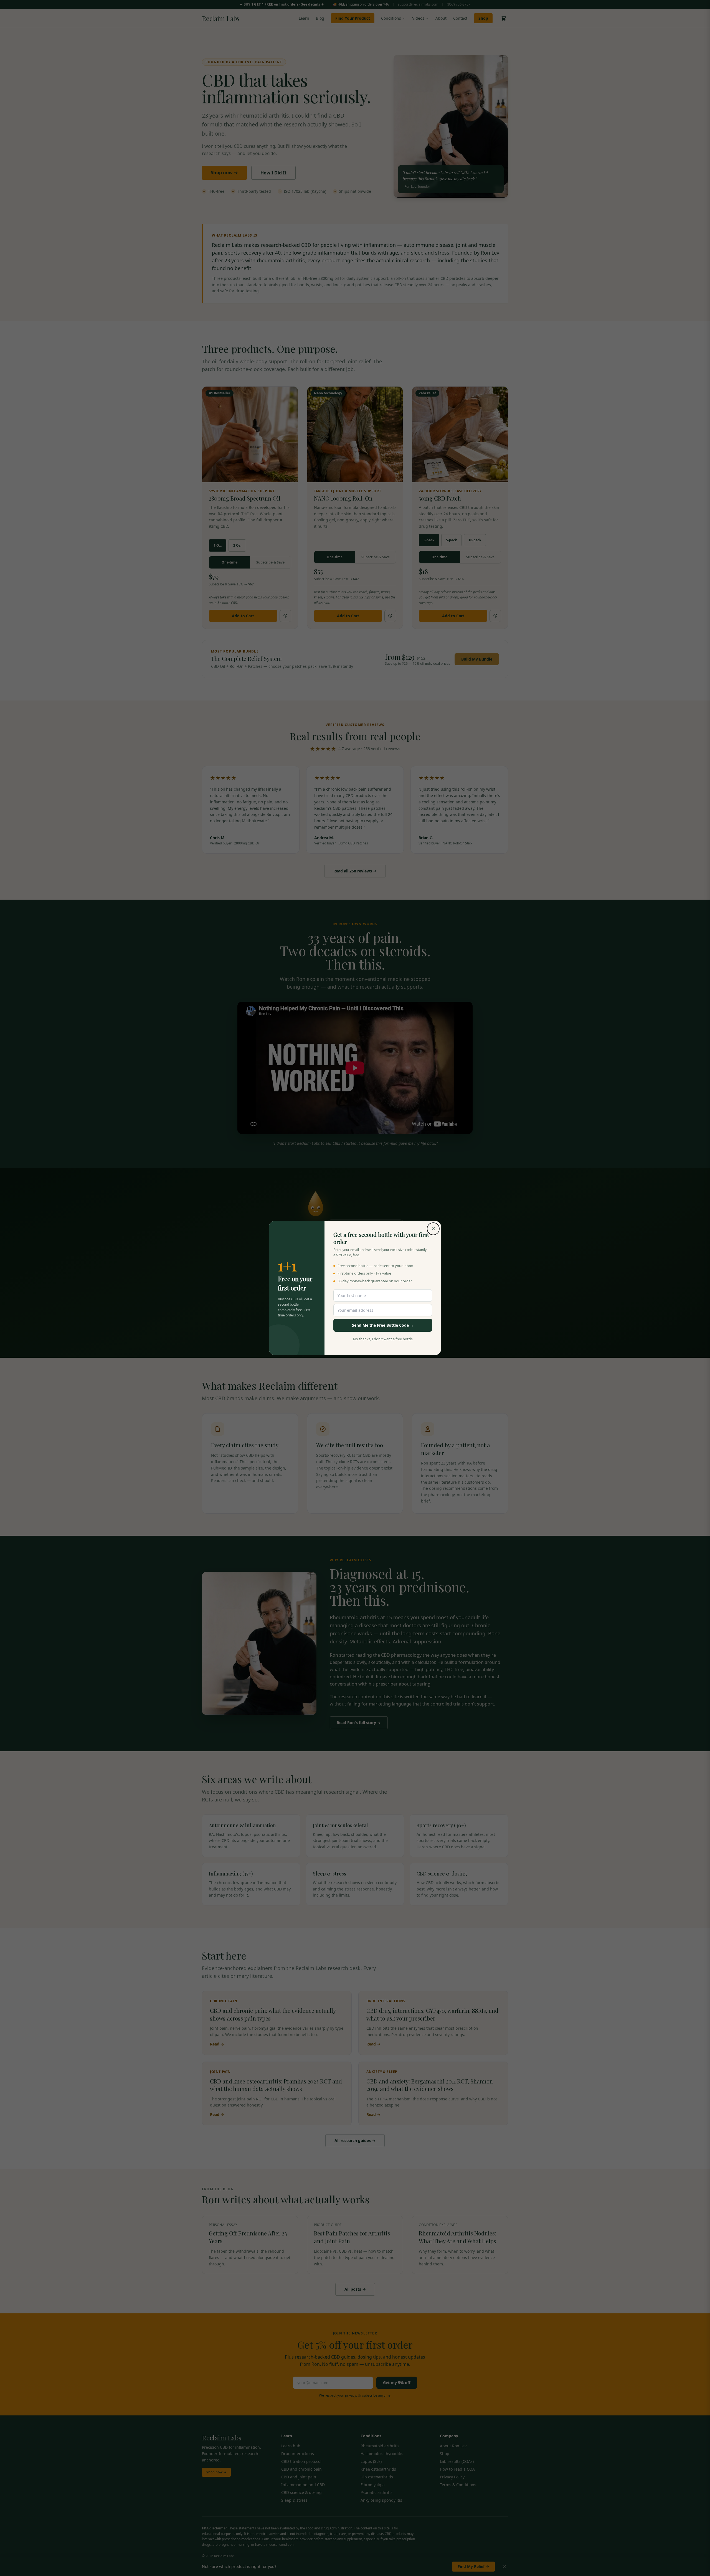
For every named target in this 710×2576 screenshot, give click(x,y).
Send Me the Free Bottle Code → (383, 1325)
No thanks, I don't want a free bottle (383, 1339)
